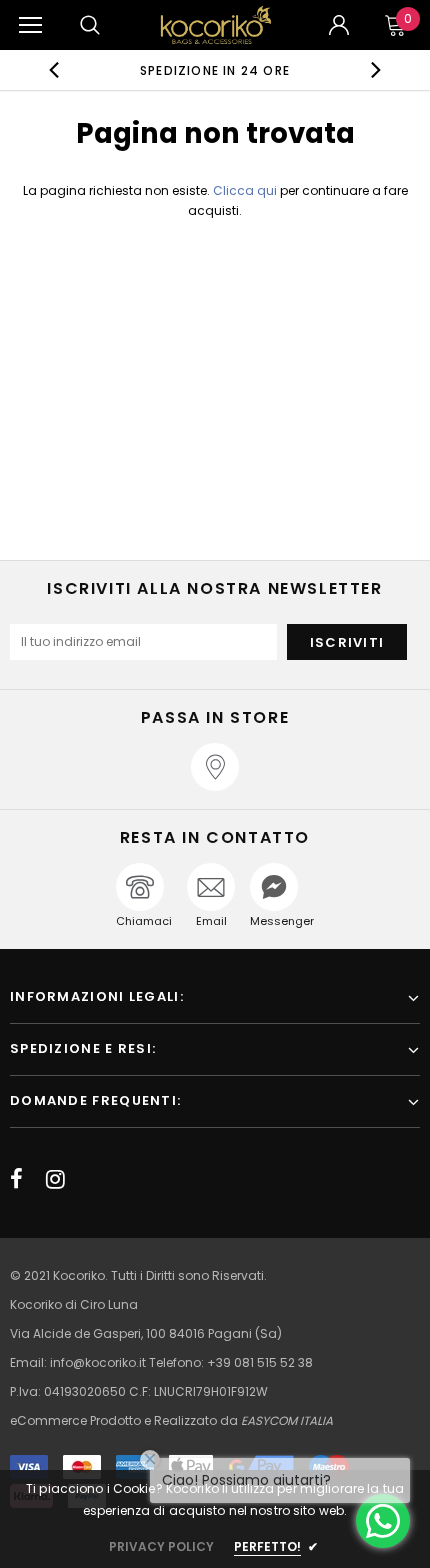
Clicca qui (246, 190)
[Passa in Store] (215, 767)
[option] (215, 70)
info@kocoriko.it (99, 1362)
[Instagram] (55, 1179)
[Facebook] (16, 1179)
